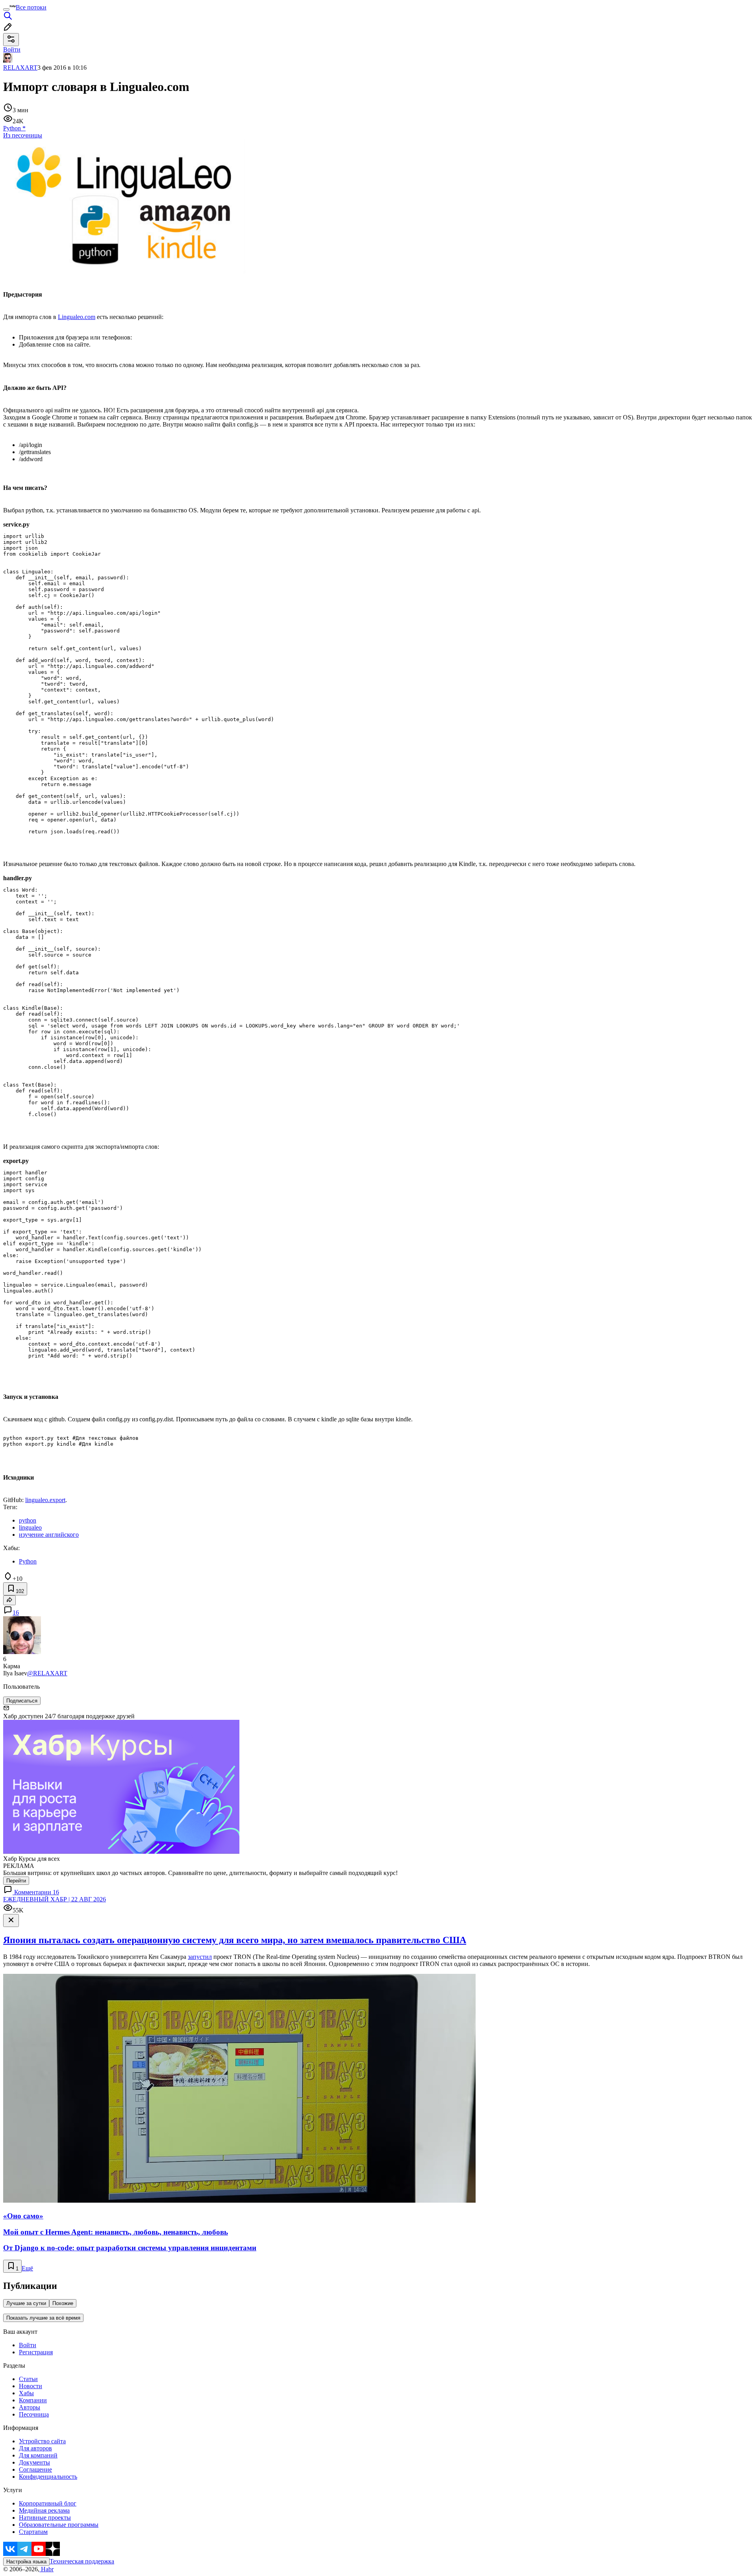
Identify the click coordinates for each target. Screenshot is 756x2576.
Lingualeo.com (77, 317)
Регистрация (36, 2352)
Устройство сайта (42, 2441)
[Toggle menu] (6, 9)
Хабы (26, 2393)
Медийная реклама (44, 2510)
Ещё (27, 2268)
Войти (28, 2345)
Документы (34, 2462)
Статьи (28, 2379)
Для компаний (38, 2455)
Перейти (16, 1881)
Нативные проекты (45, 2518)
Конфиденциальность (48, 2477)
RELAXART (20, 68)
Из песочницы (23, 135)
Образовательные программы (59, 2525)
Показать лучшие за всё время (43, 2318)
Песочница (34, 2414)
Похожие (63, 2303)
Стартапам (33, 2532)
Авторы (30, 2407)
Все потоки (31, 7)
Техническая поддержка (82, 2561)
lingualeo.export (45, 1500)
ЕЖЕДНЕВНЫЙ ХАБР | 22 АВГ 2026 (55, 1899)
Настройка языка (26, 2562)
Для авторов (35, 2448)
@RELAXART (47, 1673)
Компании (33, 2400)
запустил (200, 1957)
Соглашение (35, 2469)
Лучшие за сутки (26, 2303)
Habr (46, 2569)
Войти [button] (12, 49)
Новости (31, 2386)
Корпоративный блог (48, 2503)
